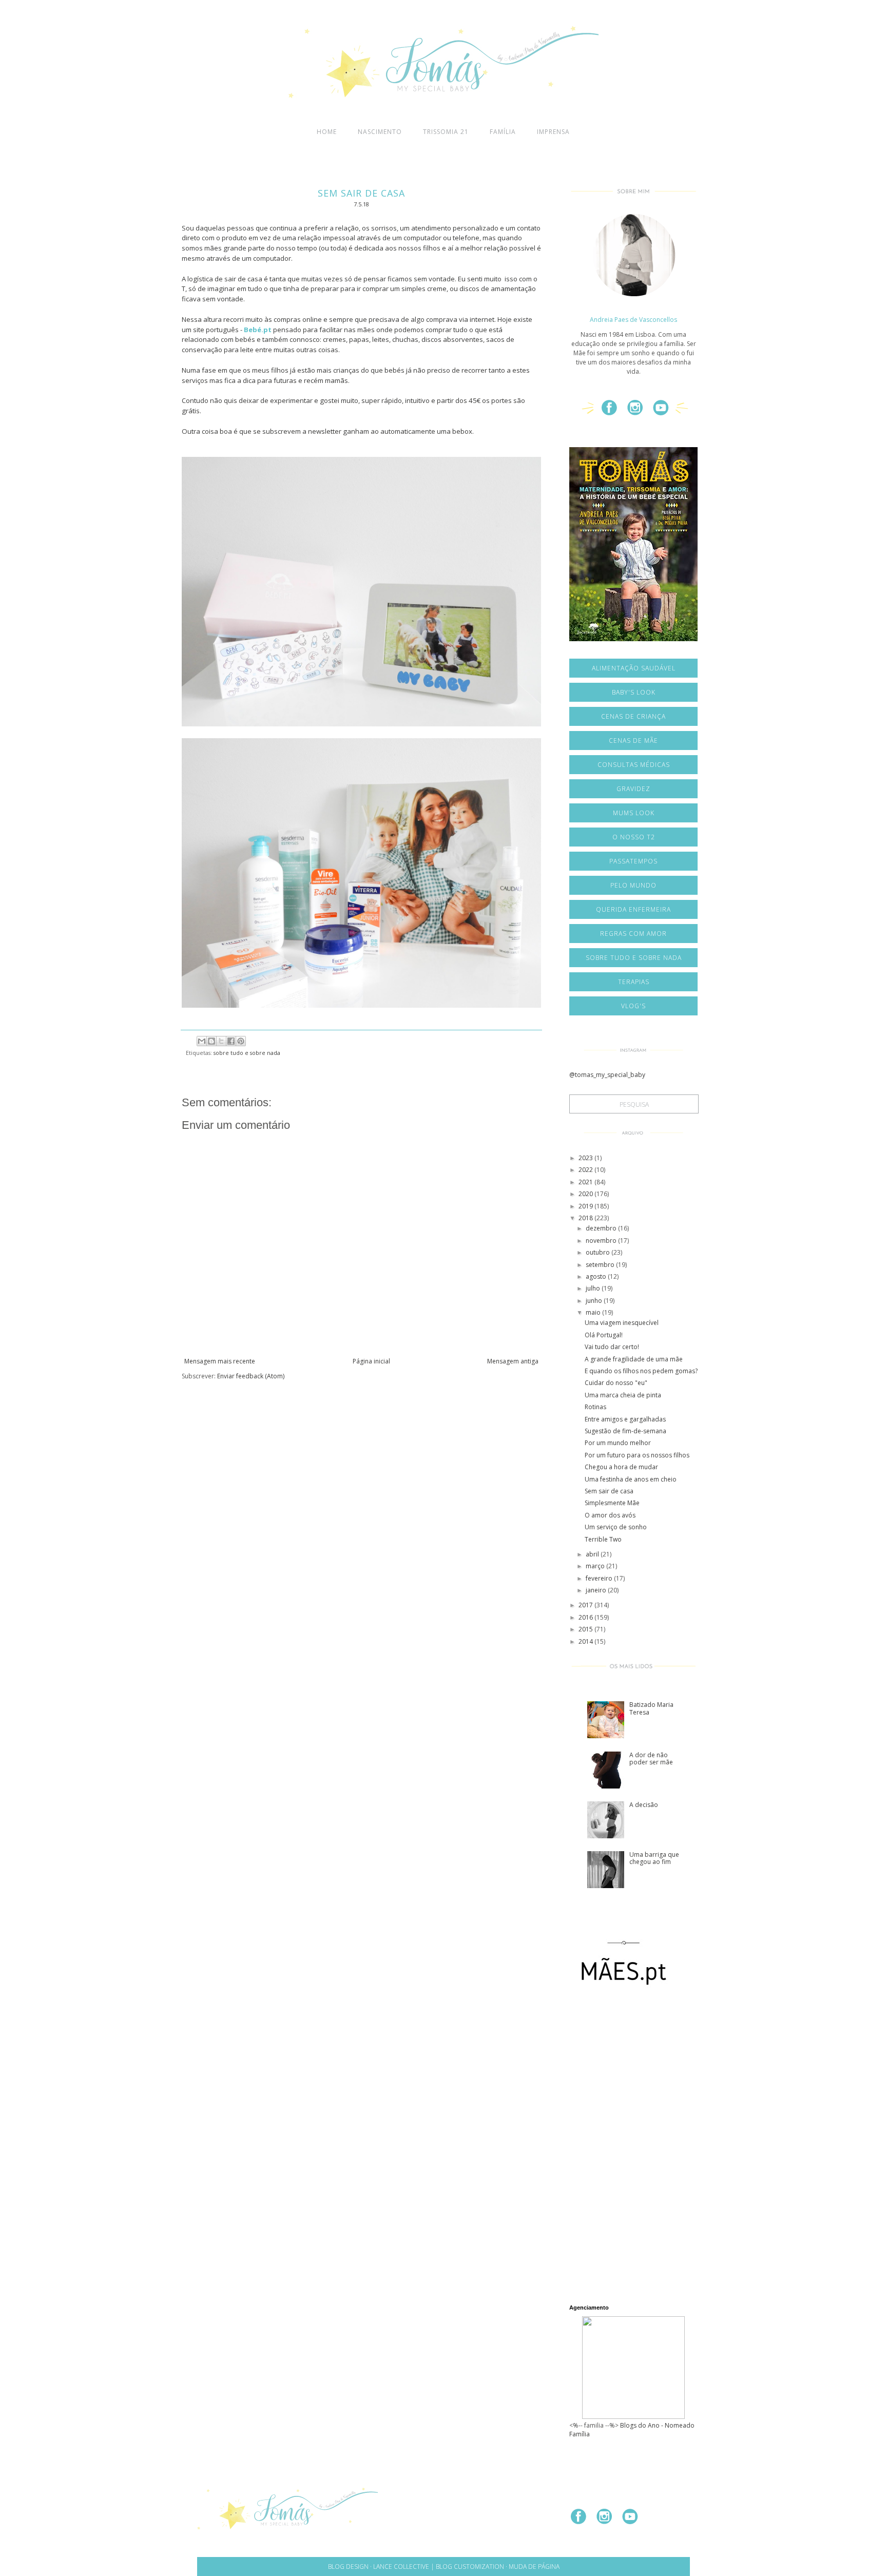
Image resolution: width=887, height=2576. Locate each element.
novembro (602, 1241)
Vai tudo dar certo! (612, 1347)
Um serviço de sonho (616, 1527)
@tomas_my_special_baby (607, 1075)
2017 (586, 1605)
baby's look (634, 692)
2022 (586, 1170)
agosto (597, 1276)
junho (595, 1301)
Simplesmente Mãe (612, 1503)
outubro (599, 1252)
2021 (586, 1182)
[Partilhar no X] (221, 1041)
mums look (634, 813)
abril (593, 1554)
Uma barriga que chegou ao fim (654, 1858)
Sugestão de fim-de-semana (625, 1431)
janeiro (597, 1590)
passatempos (633, 861)
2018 (586, 1218)
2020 (586, 1194)
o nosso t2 (634, 837)
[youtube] (665, 412)
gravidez (633, 789)
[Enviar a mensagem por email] (202, 1041)
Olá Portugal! (604, 1335)
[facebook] (613, 412)
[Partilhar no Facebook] (231, 1041)
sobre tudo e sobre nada (247, 1053)
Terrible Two (603, 1539)
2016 (586, 1617)
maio (594, 1312)
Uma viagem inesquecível (622, 1323)
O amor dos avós (610, 1515)
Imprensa (553, 132)
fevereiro (600, 1578)
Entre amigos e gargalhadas (625, 1419)
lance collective (401, 2567)
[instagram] (639, 412)
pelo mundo (633, 885)
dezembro (602, 1228)
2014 (586, 1641)
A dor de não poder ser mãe (651, 1758)
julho (594, 1288)
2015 (586, 1629)
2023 (586, 1158)
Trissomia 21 (446, 132)
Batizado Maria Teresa (651, 1708)
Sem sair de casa (609, 1491)
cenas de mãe (633, 741)
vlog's (633, 1006)
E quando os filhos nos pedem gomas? (641, 1371)
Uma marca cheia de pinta (623, 1395)
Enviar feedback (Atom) (251, 1376)
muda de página (534, 2567)
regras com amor (633, 934)
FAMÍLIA (503, 132)
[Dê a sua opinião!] (211, 1041)
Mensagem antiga (513, 1361)
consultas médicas (634, 765)
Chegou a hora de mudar (621, 1467)
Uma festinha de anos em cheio (631, 1479)
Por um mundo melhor (618, 1443)
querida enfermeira (633, 909)
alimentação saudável (634, 668)
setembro (601, 1265)
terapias (634, 982)
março (596, 1566)
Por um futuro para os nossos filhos (637, 1455)
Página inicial (371, 1361)
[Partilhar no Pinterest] (241, 1041)
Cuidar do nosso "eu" (616, 1383)
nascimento (380, 132)
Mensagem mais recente (220, 1361)
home (327, 132)
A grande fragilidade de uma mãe (634, 1359)
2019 (586, 1206)
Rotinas (595, 1407)
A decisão (644, 1805)
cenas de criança (633, 716)
